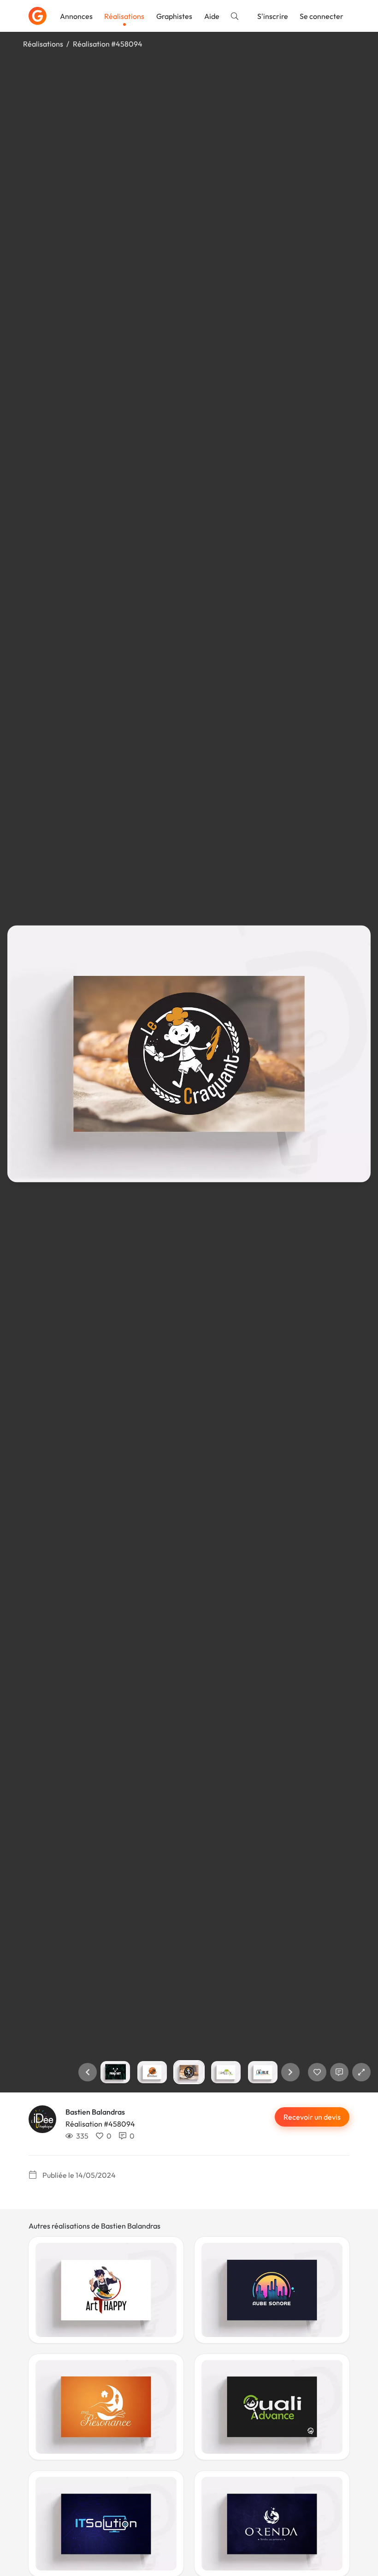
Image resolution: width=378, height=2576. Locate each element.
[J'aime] (317, 2072)
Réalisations (124, 16)
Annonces (76, 16)
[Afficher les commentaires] (339, 2072)
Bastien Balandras (95, 2112)
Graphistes (174, 16)
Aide (212, 16)
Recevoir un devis (312, 2117)
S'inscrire (273, 16)
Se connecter (322, 16)
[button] (88, 2072)
